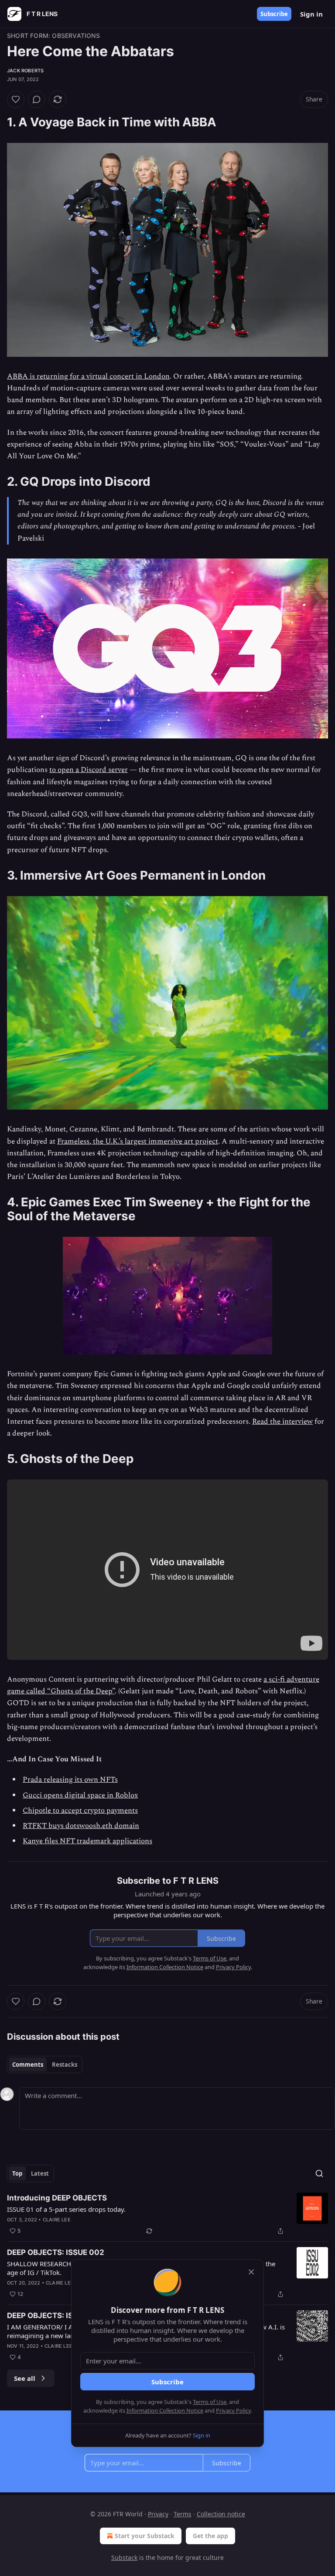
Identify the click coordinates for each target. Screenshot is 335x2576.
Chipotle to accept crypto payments (80, 1811)
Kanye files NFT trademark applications (87, 1841)
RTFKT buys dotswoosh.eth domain (81, 1826)
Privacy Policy (233, 2410)
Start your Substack (145, 2536)
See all (25, 2378)
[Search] (319, 2173)
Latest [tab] (40, 2173)
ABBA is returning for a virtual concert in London (88, 376)
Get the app (210, 2536)
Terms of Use (210, 2402)
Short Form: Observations (53, 36)
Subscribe (274, 14)
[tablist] (45, 2065)
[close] (251, 2272)
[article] (167, 2214)
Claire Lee (57, 2220)
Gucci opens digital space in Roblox (80, 1795)
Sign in (311, 14)
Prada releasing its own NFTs (70, 1780)
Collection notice (221, 2514)
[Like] (16, 99)
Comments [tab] (28, 2065)
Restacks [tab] (65, 2065)
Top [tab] (17, 2173)
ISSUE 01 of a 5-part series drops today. (66, 2209)
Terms (183, 2514)
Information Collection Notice (165, 2410)
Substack (124, 2557)
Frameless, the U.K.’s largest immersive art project (138, 1141)
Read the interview (282, 1422)
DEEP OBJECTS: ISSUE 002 (56, 2252)
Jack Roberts (25, 71)
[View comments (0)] (37, 99)
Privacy (158, 2514)
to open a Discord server (89, 770)
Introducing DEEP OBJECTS (57, 2198)
